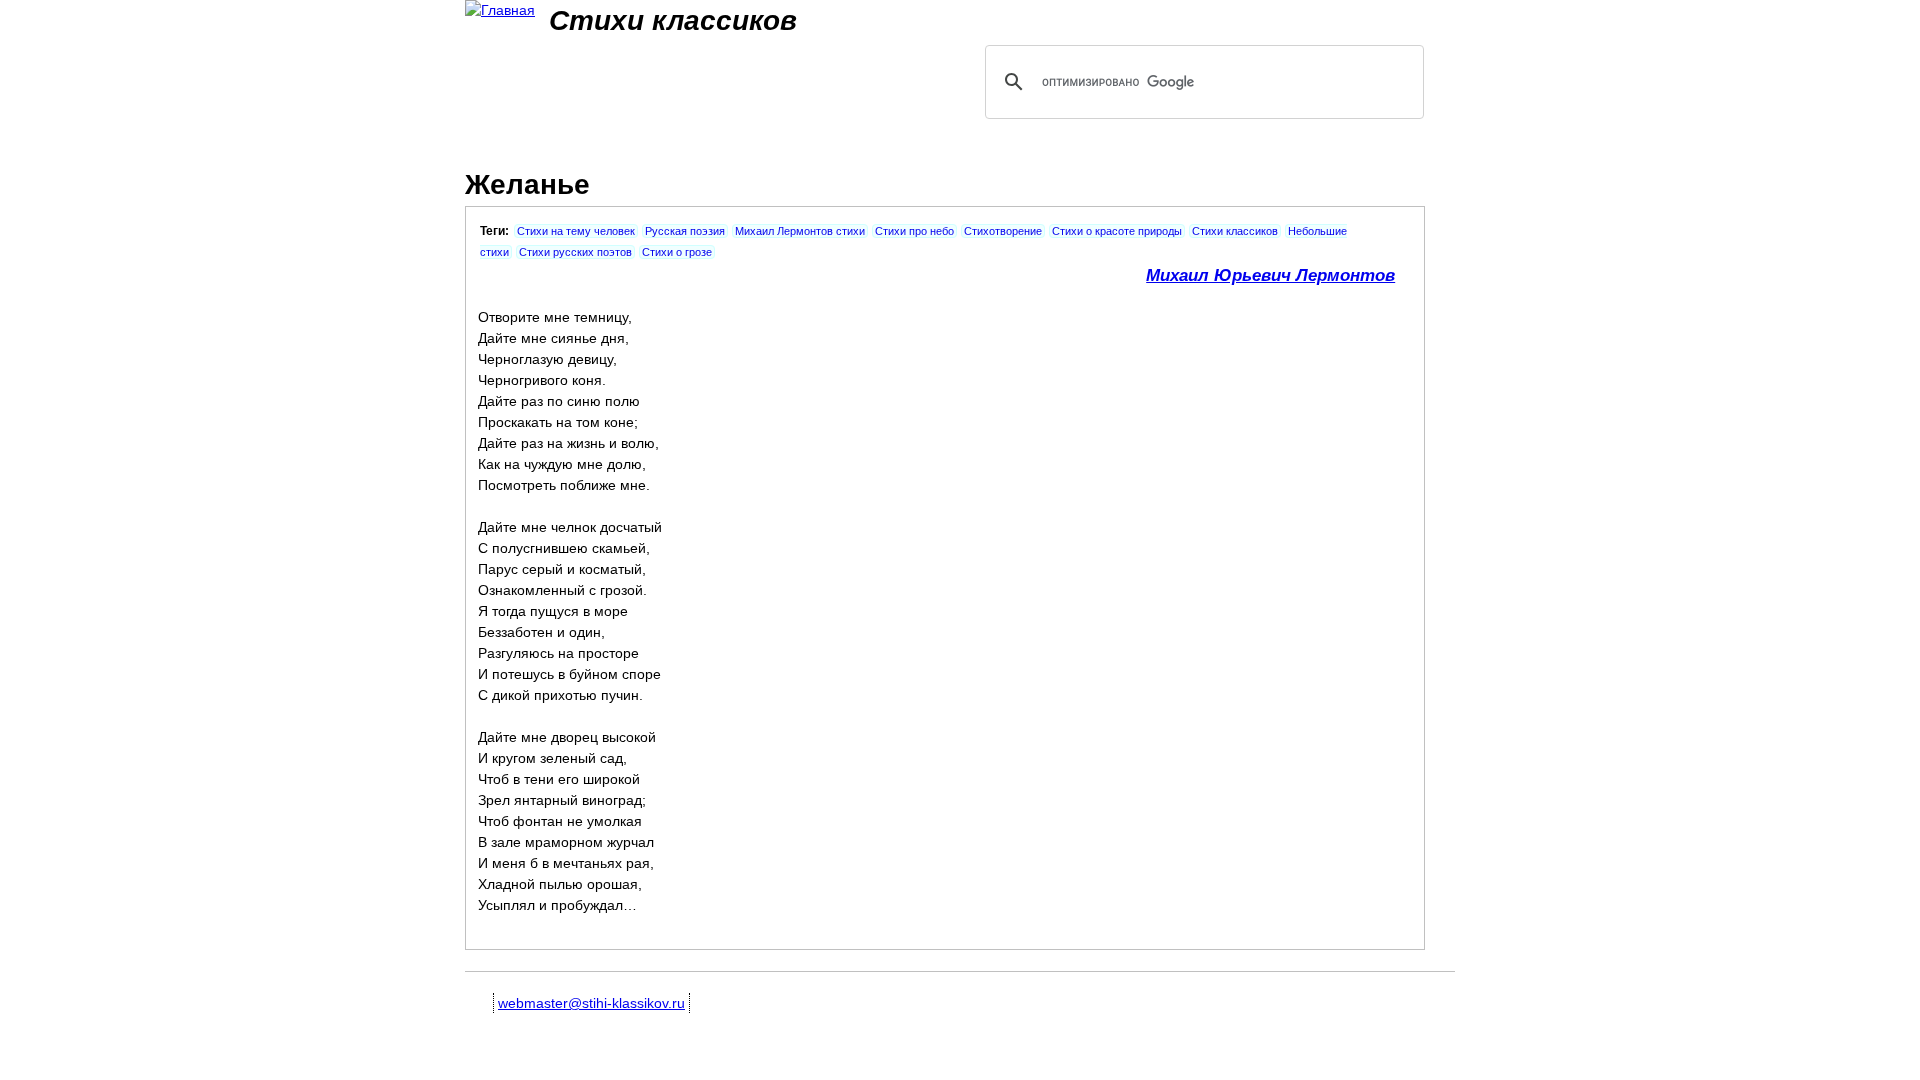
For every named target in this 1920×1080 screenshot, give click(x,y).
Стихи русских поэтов (575, 252)
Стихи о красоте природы (1117, 231)
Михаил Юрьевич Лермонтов (1270, 275)
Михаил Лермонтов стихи (800, 231)
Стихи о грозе (677, 252)
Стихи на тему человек (576, 231)
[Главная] (500, 10)
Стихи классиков (1235, 231)
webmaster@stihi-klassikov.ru (591, 1003)
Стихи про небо (914, 231)
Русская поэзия (685, 231)
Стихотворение (1003, 231)
